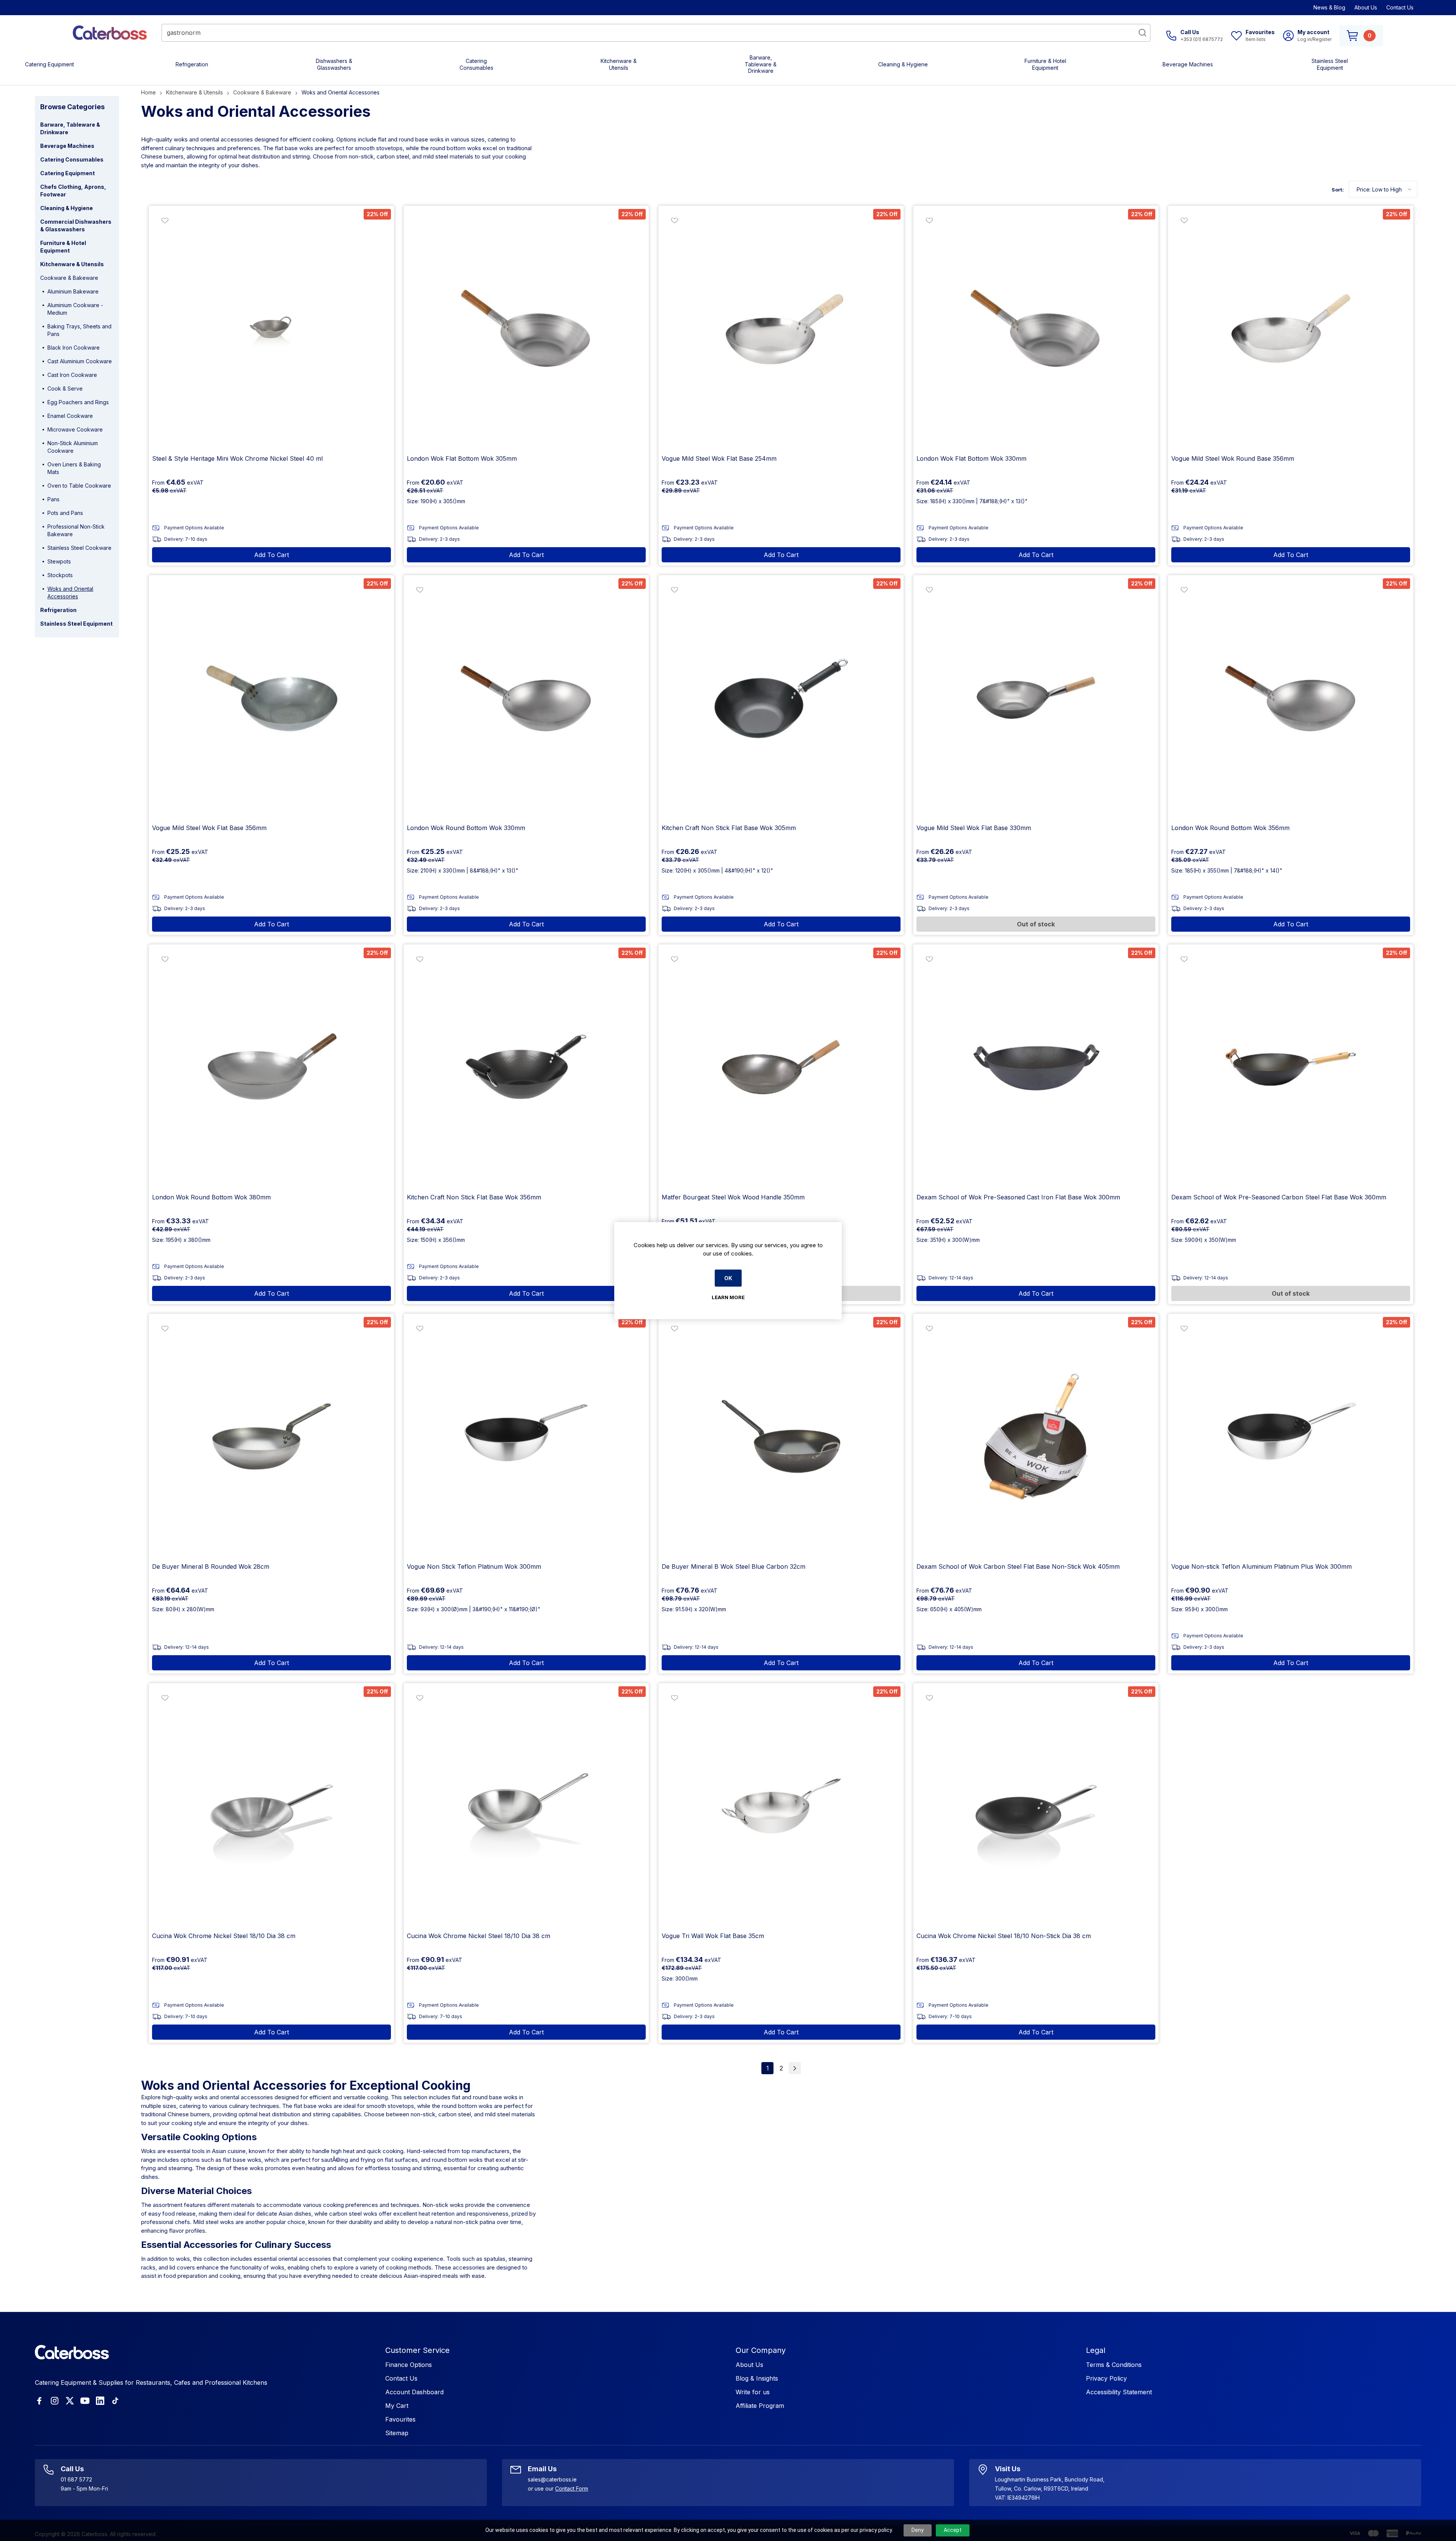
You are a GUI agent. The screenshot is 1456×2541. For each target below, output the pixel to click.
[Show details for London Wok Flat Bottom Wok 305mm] (526, 328)
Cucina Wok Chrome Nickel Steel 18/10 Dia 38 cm (224, 1936)
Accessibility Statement (1119, 2392)
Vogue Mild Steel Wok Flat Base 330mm (974, 828)
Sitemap (397, 2433)
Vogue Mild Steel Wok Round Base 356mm (1233, 458)
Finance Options (409, 2365)
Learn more (728, 1297)
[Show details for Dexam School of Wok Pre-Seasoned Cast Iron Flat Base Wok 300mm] (1036, 1067)
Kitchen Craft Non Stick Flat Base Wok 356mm (474, 1197)
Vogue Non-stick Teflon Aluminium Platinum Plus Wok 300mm (1261, 1566)
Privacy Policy (1106, 2378)
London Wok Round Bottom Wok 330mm (466, 828)
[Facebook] (39, 2401)
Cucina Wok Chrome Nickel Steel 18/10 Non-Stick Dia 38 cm (1004, 1936)
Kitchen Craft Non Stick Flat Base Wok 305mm (729, 828)
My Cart (397, 2406)
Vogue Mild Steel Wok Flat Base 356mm (209, 828)
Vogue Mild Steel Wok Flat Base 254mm (719, 458)
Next (795, 2068)
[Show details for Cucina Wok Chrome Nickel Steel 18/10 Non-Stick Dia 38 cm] (1036, 1806)
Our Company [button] (761, 2350)
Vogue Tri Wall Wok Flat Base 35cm (713, 1936)
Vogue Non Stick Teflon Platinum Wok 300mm (474, 1566)
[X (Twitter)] (70, 2401)
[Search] (1142, 33)
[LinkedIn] (100, 2401)
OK (728, 1278)
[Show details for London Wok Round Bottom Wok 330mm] (526, 698)
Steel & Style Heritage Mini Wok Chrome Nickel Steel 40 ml (237, 458)
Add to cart (271, 555)
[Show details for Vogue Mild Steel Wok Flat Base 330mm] (1036, 698)
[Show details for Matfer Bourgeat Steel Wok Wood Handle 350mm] (781, 1067)
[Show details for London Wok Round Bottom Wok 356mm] (1291, 698)
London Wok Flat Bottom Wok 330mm (971, 458)
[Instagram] (55, 2401)
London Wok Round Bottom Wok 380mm (211, 1197)
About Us (1366, 7)
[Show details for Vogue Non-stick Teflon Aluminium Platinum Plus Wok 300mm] (1291, 1436)
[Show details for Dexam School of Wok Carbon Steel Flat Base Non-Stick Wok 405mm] (1036, 1436)
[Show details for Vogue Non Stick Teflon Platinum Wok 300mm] (526, 1436)
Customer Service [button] (417, 2350)
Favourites (400, 2419)
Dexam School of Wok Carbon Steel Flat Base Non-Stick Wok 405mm (1018, 1566)
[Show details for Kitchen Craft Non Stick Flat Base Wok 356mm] (526, 1067)
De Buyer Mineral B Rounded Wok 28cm (211, 1566)
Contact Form (572, 2488)
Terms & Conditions (1114, 2365)
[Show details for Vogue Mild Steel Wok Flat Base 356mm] (271, 698)
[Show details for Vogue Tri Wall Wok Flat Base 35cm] (781, 1806)
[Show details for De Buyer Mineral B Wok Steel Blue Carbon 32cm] (781, 1436)
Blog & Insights (757, 2378)
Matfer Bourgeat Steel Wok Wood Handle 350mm (733, 1197)
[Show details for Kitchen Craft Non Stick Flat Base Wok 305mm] (781, 698)
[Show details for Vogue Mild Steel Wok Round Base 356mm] (1291, 328)
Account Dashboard (414, 2392)
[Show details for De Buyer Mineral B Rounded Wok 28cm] (271, 1436)
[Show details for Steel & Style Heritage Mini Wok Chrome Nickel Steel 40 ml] (271, 328)
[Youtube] (85, 2401)
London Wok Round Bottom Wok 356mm (1230, 828)
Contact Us (1400, 7)
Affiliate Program (760, 2406)
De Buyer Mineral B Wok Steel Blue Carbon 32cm (733, 1566)
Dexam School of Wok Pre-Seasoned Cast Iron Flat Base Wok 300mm (1018, 1197)
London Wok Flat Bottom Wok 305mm (462, 458)
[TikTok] (115, 2401)
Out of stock (1036, 924)
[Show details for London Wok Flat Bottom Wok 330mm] (1036, 328)
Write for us (753, 2392)
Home (148, 92)
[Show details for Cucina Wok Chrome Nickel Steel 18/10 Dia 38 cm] (271, 1806)
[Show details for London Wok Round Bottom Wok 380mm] (271, 1067)
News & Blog (1329, 7)
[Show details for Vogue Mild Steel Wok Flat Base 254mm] (781, 328)
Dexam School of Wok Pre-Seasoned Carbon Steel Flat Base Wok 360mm (1279, 1197)
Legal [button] (1096, 2350)
